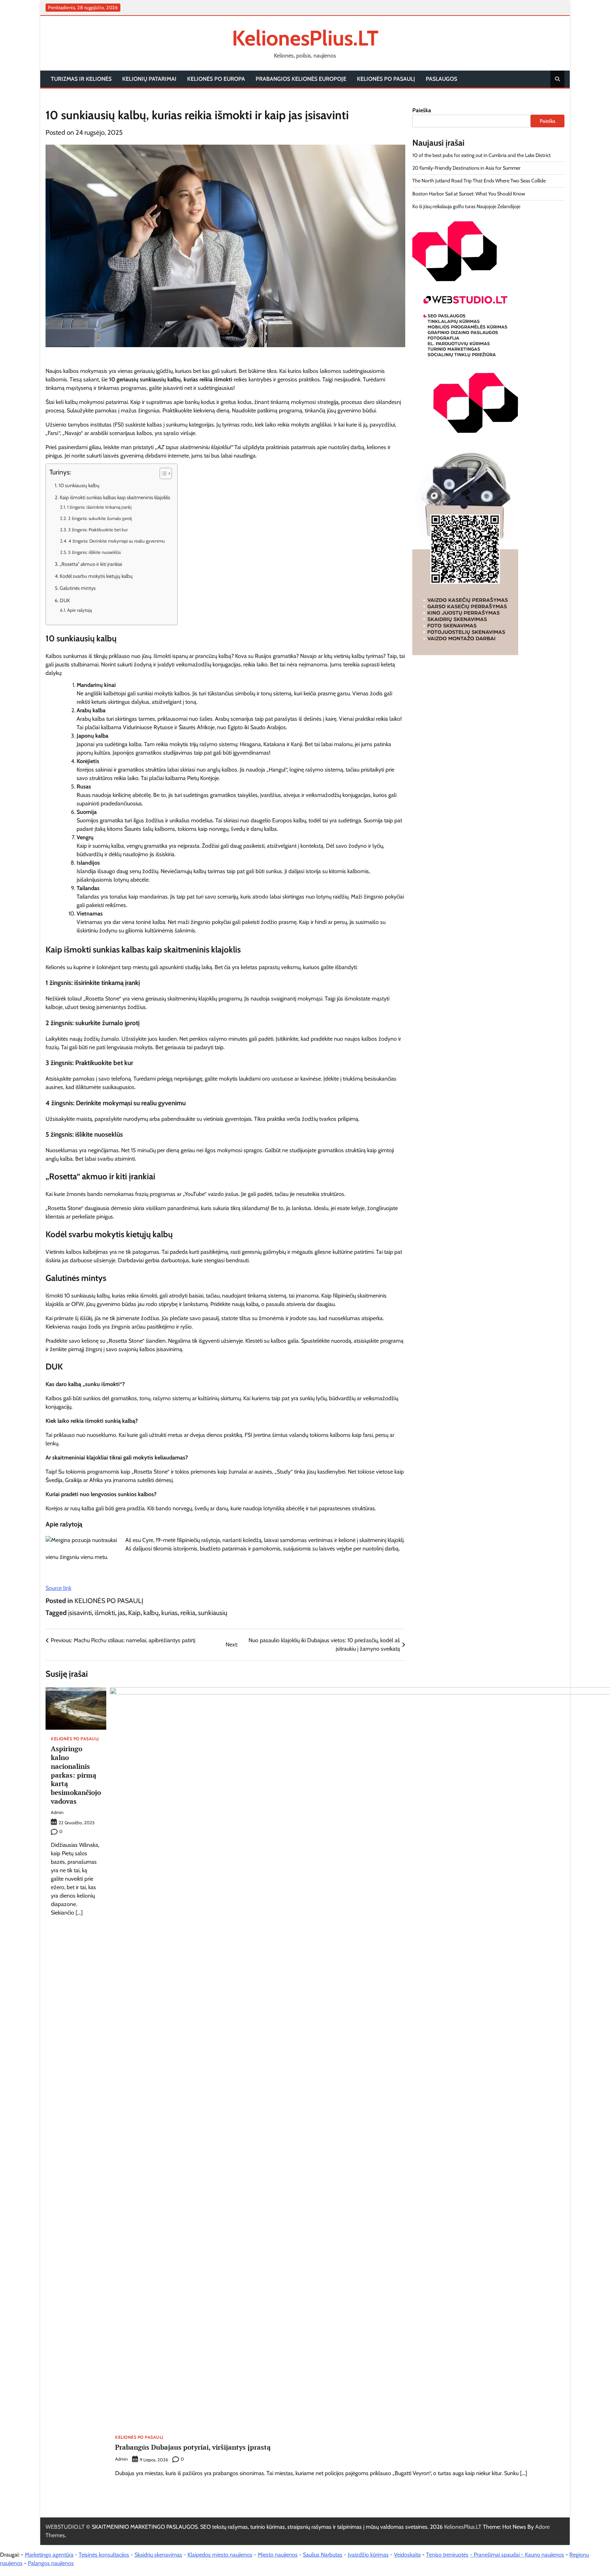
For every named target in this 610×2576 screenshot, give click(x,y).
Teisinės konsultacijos (104, 2555)
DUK (65, 600)
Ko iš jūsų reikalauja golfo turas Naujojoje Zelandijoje (466, 207)
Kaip (134, 1613)
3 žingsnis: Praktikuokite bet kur (98, 530)
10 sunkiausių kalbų (79, 485)
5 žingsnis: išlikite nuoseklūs (94, 552)
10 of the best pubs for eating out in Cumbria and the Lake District (482, 155)
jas (122, 1613)
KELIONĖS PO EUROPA (216, 79)
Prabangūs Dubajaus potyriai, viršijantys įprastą (193, 2447)
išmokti (105, 1613)
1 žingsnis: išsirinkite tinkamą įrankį (99, 507)
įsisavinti (80, 1613)
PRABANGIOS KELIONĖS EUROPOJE (301, 79)
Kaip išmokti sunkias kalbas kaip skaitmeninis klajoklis (115, 497)
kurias (169, 1613)
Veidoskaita (407, 2555)
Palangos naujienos (51, 2563)
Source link (58, 1588)
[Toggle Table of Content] (162, 473)
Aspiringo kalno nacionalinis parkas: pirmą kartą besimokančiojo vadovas (76, 1775)
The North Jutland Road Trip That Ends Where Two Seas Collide (479, 181)
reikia (188, 1613)
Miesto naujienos (278, 2555)
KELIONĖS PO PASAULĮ (386, 79)
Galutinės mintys (78, 588)
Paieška (422, 110)
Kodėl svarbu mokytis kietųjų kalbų (96, 576)
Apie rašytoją (79, 610)
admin (57, 1812)
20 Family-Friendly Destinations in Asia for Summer (467, 168)
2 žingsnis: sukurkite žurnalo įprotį (100, 518)
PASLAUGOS (441, 79)
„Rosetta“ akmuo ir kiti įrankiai (91, 564)
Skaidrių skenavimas (158, 2555)
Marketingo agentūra (49, 2555)
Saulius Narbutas (323, 2555)
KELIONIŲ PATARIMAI (149, 79)
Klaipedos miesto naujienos (220, 2555)
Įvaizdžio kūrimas (368, 2555)
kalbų (151, 1613)
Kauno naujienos (545, 2555)
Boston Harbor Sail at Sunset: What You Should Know (469, 194)
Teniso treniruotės (447, 2555)
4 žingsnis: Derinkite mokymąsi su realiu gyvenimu (117, 541)
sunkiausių (213, 1613)
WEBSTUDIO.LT (65, 2527)
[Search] (557, 79)
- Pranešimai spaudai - (497, 2555)
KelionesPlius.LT (305, 38)
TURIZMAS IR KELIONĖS (81, 79)
